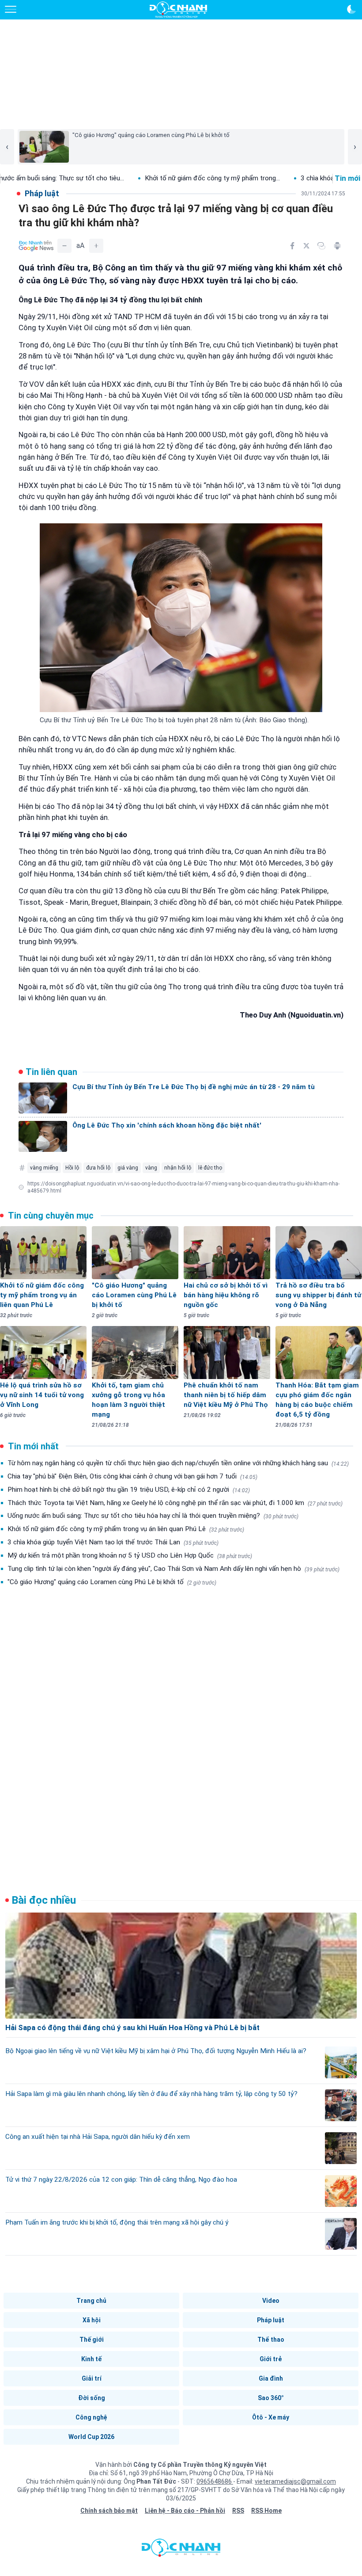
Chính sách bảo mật (109, 2511)
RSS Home (266, 2511)
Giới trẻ (271, 2359)
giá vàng (128, 1168)
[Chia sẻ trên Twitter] (306, 246)
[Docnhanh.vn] (181, 2550)
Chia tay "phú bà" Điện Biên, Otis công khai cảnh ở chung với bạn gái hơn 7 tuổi (132, 1476)
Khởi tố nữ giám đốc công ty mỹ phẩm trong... (151, 178)
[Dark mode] (351, 9)
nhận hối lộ (178, 1168)
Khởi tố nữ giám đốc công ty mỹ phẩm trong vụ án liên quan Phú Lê (126, 1529)
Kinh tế (91, 2359)
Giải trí (92, 2378)
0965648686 (215, 2481)
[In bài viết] (337, 246)
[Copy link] (321, 246)
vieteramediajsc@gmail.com (295, 2481)
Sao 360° (271, 2398)
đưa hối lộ (98, 1168)
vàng (151, 1168)
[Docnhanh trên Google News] (36, 246)
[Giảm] (64, 246)
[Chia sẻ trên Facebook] (292, 246)
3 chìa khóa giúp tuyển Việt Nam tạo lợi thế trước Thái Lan (113, 1542)
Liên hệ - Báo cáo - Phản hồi (185, 2511)
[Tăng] (96, 246)
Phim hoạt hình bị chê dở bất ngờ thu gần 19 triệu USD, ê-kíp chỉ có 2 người (129, 1490)
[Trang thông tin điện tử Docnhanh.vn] (178, 10)
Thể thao (271, 2340)
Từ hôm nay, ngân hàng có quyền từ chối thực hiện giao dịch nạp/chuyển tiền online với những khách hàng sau (178, 1463)
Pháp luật (271, 2320)
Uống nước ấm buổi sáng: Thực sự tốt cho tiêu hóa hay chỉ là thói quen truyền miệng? (153, 1516)
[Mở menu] (11, 9)
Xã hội (92, 2320)
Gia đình (271, 2378)
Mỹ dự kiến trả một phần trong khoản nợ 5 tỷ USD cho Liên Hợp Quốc (130, 1555)
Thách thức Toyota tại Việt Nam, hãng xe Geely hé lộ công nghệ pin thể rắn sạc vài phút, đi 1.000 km (175, 1503)
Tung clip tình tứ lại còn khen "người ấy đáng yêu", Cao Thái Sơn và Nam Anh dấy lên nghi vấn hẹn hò (173, 1569)
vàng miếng (44, 1168)
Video (271, 2301)
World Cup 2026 (91, 2437)
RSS (238, 2511)
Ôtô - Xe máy (271, 2417)
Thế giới (92, 2340)
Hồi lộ (72, 1168)
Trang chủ (91, 2301)
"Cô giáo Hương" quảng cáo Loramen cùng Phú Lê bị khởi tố (112, 1582)
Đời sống (92, 2398)
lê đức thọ (210, 1168)
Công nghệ (91, 2417)
